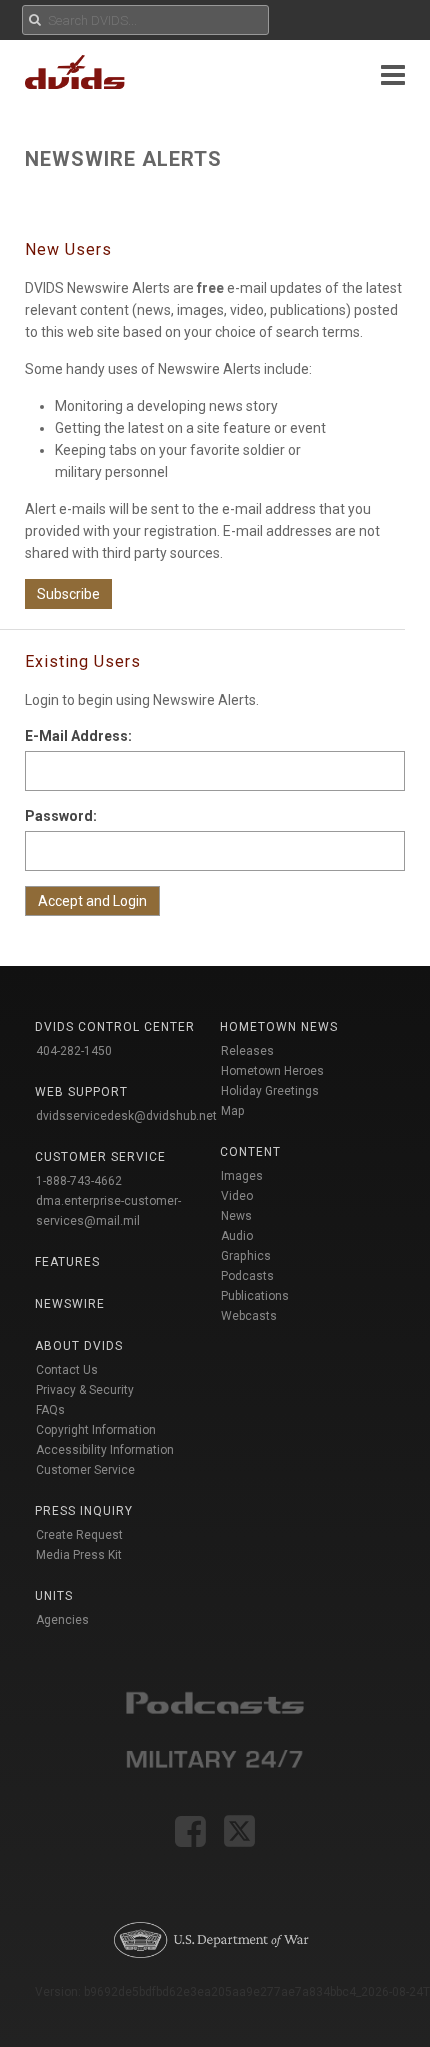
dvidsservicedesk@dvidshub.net (126, 1116)
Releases (247, 1051)
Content (250, 1152)
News (236, 1216)
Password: (61, 816)
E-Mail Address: (78, 736)
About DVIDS (79, 1346)
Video (237, 1196)
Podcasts (247, 1276)
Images (242, 1176)
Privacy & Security (85, 1390)
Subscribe (68, 594)
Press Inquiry (84, 1511)
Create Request (79, 1535)
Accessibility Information (105, 1450)
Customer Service (85, 1470)
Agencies (62, 1620)
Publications (255, 1296)
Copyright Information (96, 1430)
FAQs (50, 1410)
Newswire (70, 1304)
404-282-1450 (74, 1051)
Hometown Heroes (272, 1071)
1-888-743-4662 (79, 1181)
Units (54, 1596)
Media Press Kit (79, 1555)
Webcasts (249, 1316)
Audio (237, 1236)
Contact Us (67, 1370)
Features (67, 1262)
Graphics (246, 1256)
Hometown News (279, 1027)
